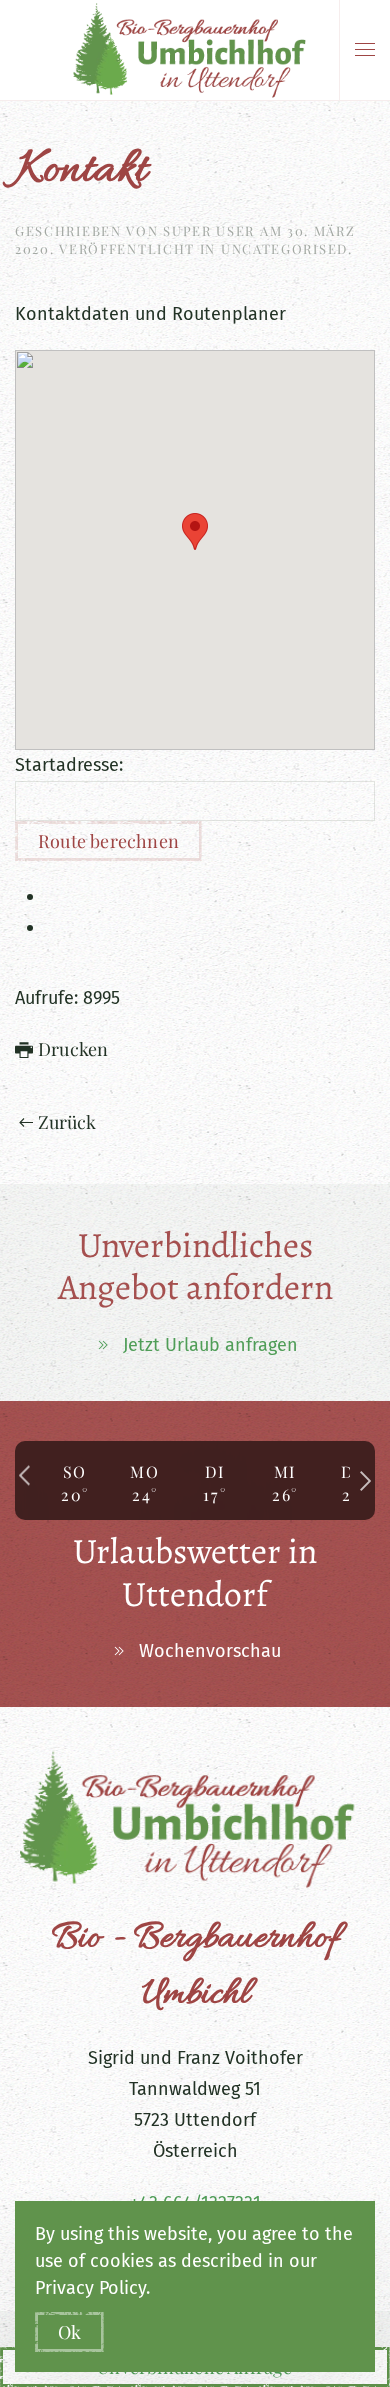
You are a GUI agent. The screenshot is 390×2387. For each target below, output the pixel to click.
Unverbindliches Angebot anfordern (195, 1266)
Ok (69, 2332)
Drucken (73, 1049)
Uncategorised (284, 248)
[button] (365, 50)
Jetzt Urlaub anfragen (210, 1345)
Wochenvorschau (210, 1651)
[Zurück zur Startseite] (195, 50)
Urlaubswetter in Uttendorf (195, 1572)
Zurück (67, 1122)
